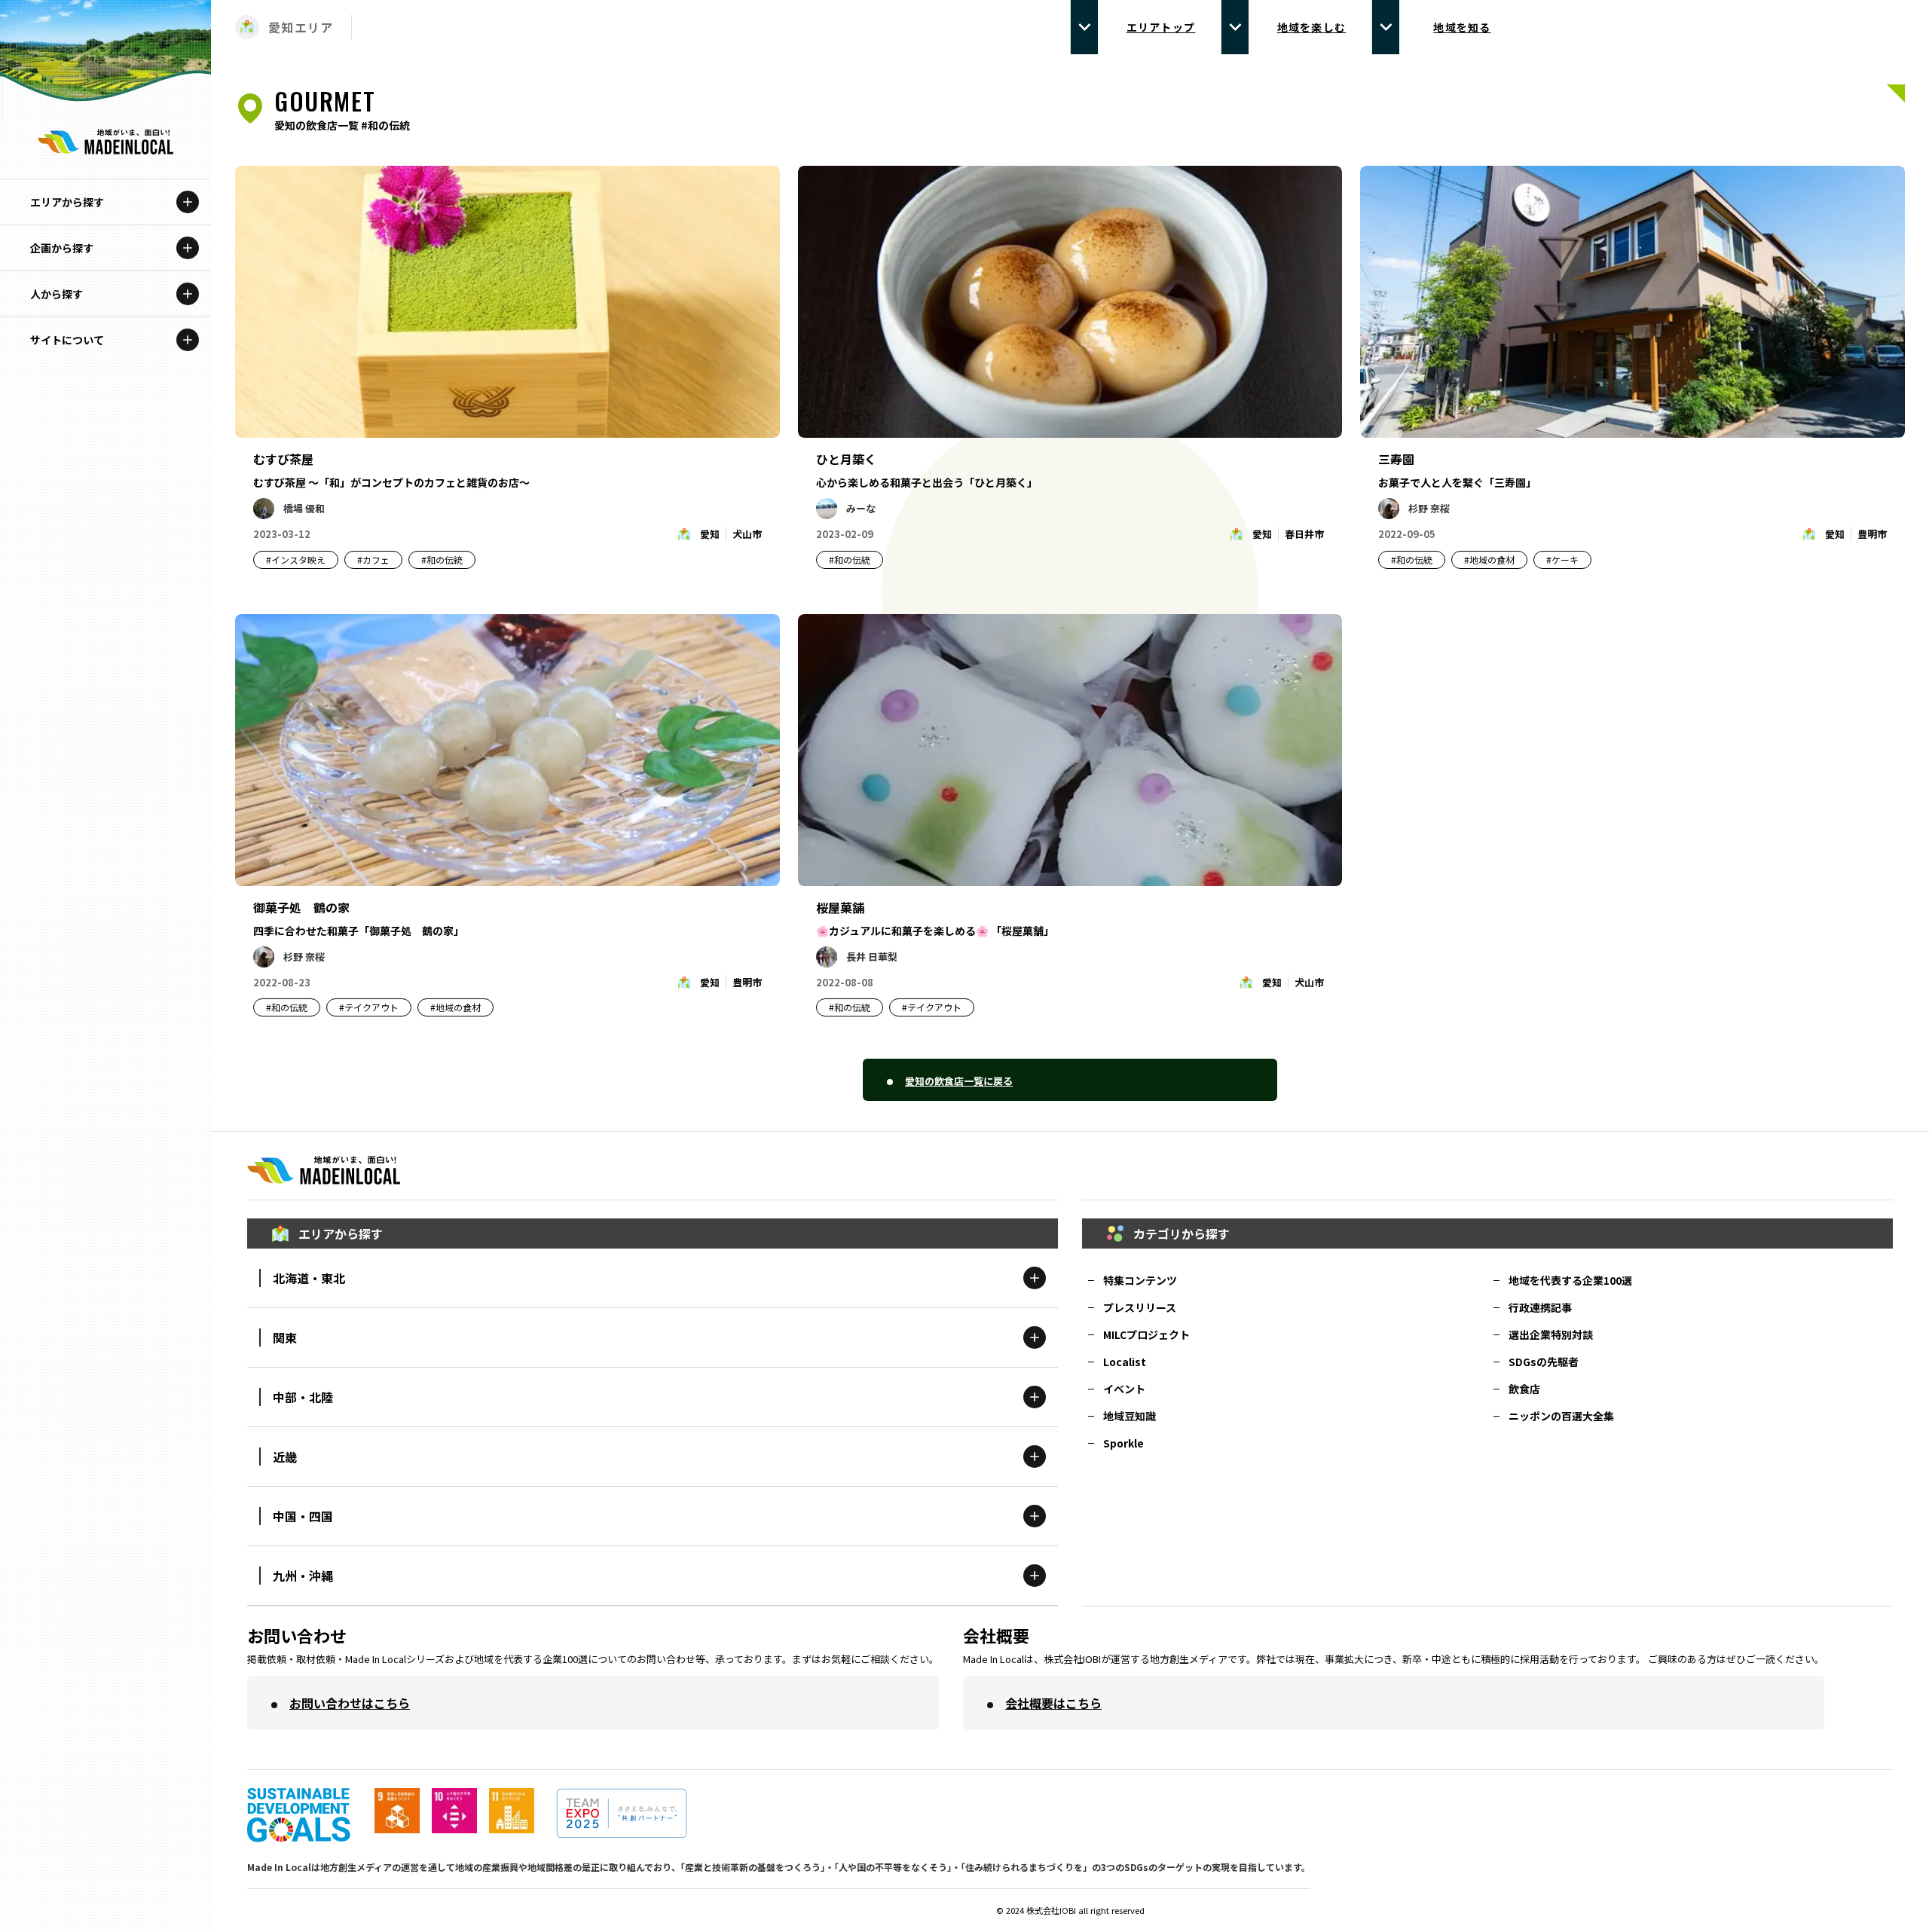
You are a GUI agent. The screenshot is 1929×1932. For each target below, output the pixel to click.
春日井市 (1304, 534)
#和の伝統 (442, 559)
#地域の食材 (1489, 559)
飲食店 (1524, 1389)
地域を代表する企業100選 (1570, 1280)
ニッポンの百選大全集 (1561, 1416)
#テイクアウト (369, 1007)
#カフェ (373, 559)
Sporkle (1123, 1443)
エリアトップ (1161, 27)
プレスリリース (1140, 1307)
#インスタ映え (296, 559)
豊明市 (1872, 534)
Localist (1125, 1362)
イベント (1124, 1389)
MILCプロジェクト (1146, 1334)
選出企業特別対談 (1551, 1334)
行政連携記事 (1540, 1307)
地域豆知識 (1130, 1416)
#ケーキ (1562, 559)
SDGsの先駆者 (1544, 1362)
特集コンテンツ (1140, 1280)
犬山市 (747, 534)
